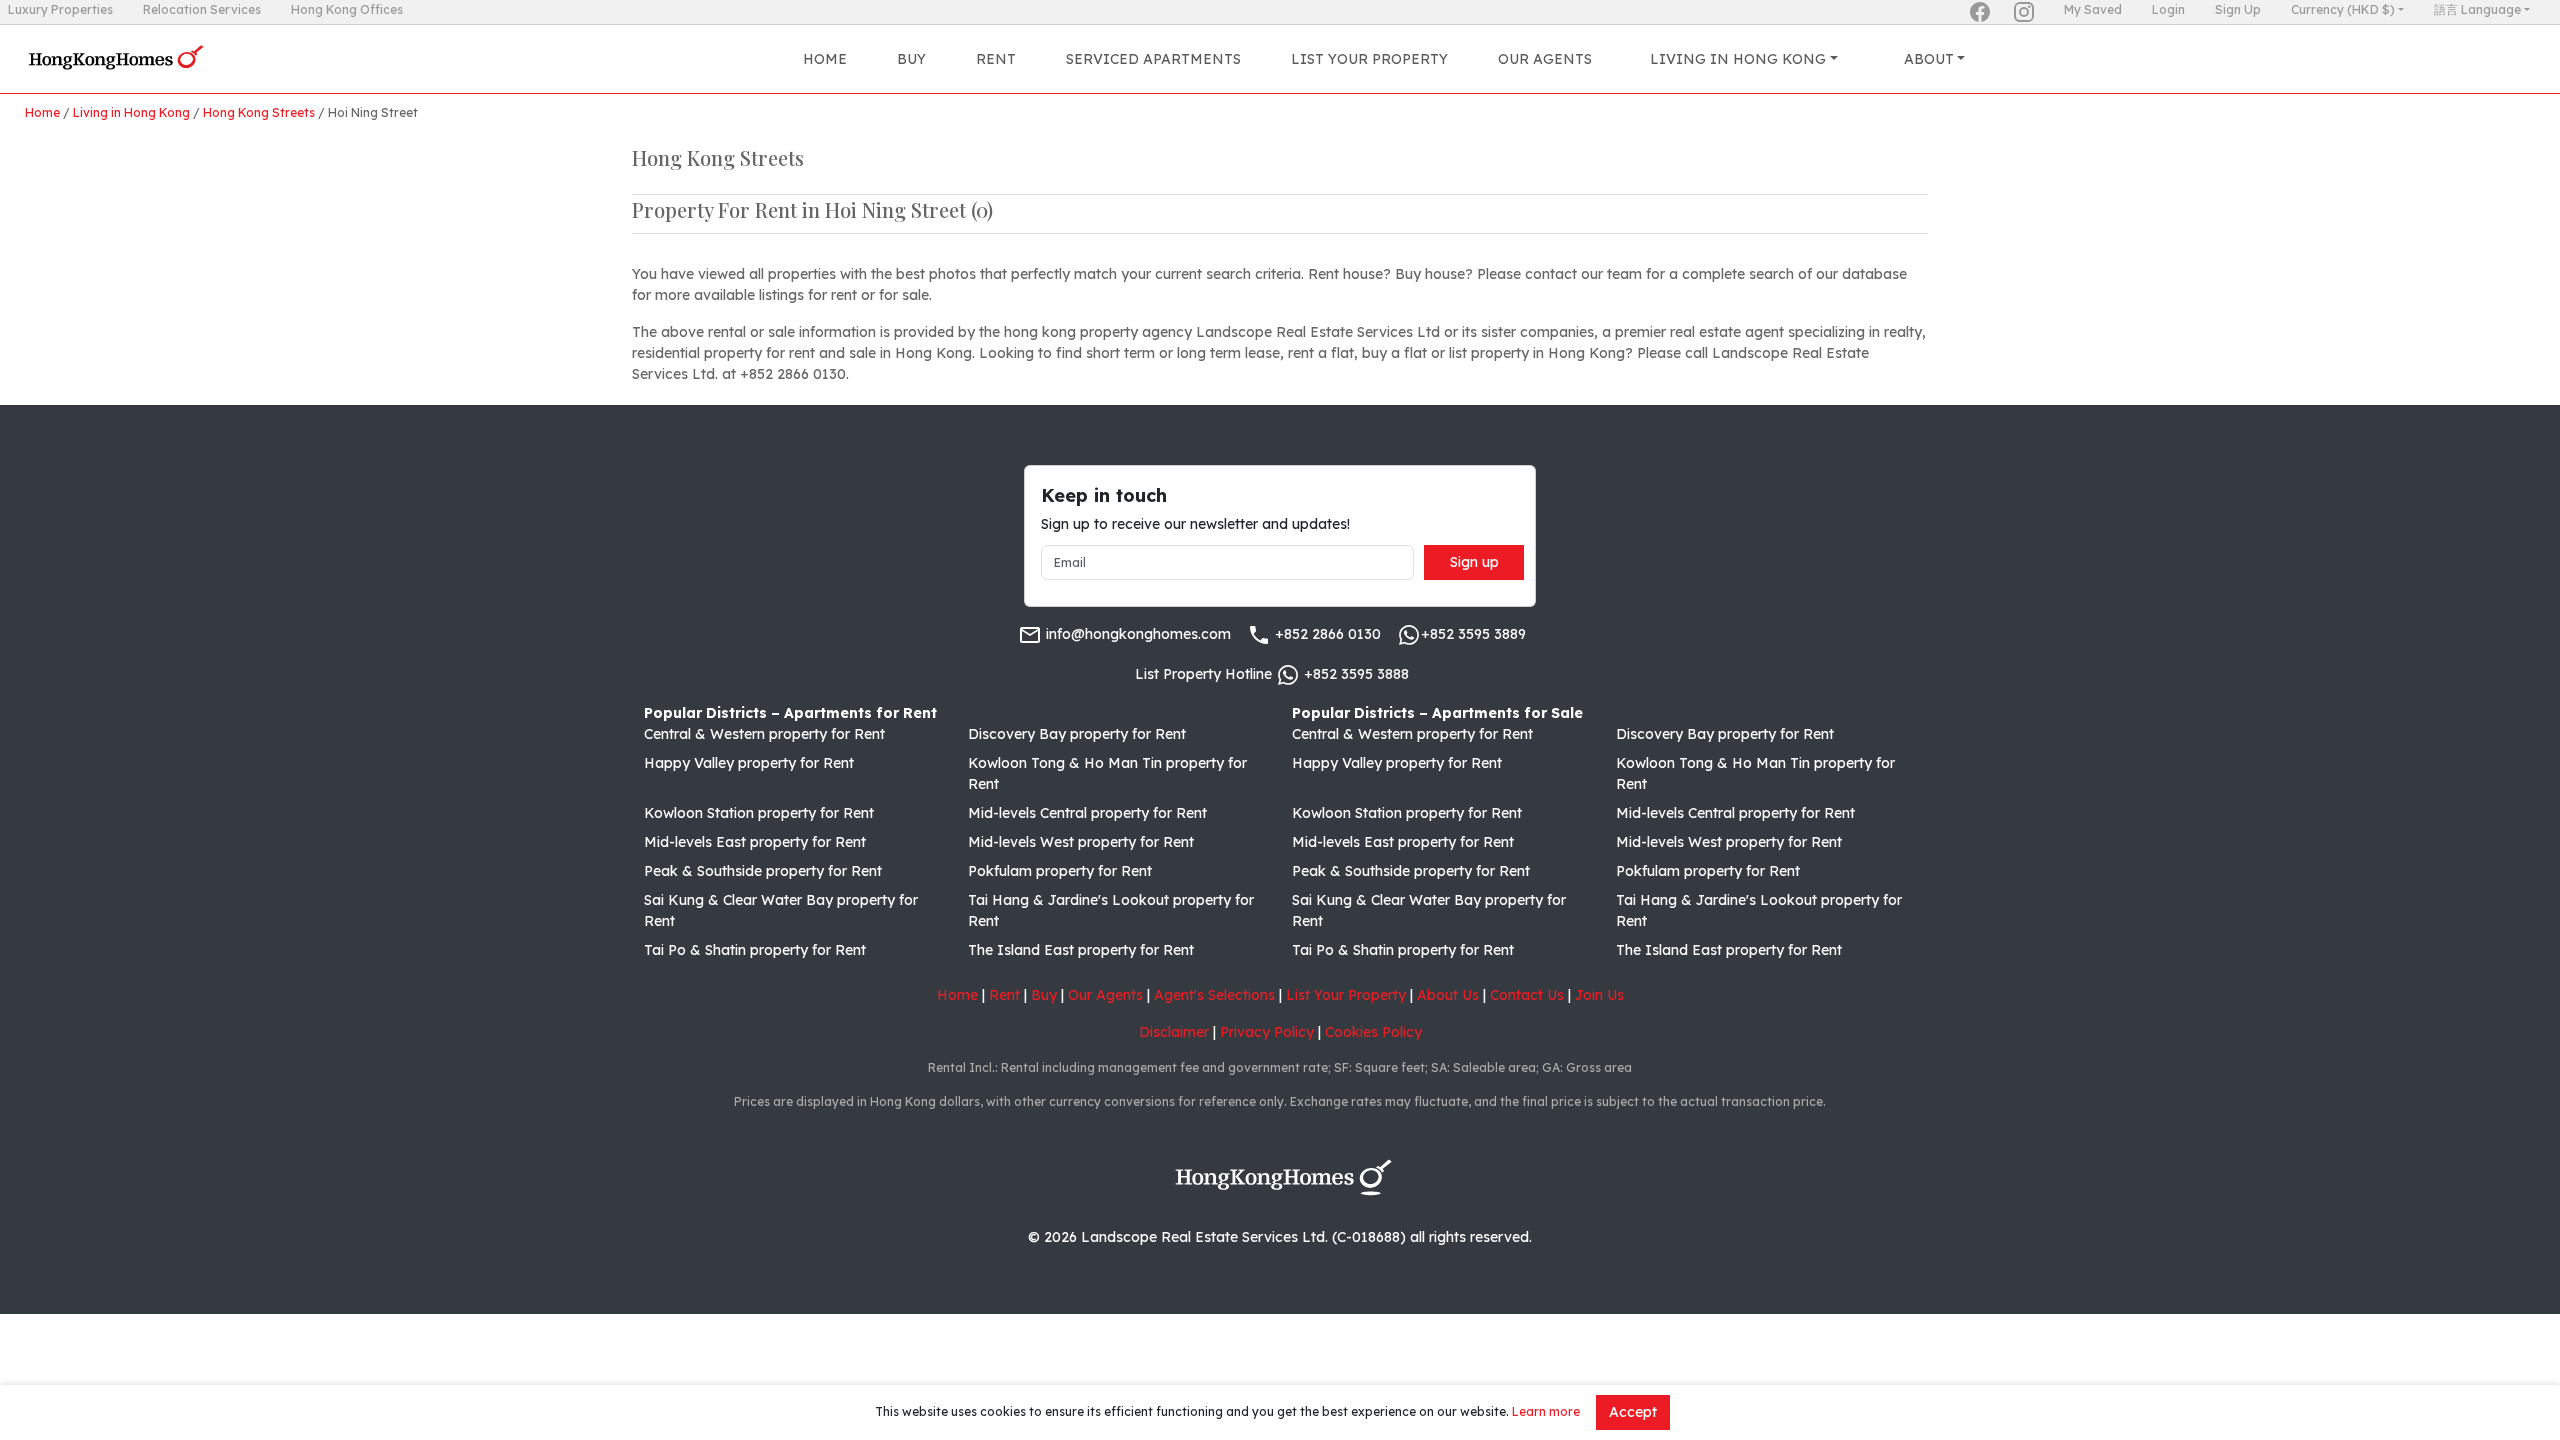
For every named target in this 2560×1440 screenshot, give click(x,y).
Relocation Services (202, 9)
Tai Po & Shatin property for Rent (755, 950)
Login (2168, 9)
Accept (1633, 1412)
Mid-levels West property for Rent (1081, 842)
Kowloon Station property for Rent (759, 813)
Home (825, 59)
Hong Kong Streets (259, 112)
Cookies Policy (1373, 1032)
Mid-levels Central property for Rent (1087, 813)
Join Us (1599, 995)
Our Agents (1545, 59)
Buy (911, 59)
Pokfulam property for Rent (1060, 871)
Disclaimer (1174, 1032)
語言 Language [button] (2477, 9)
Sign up (1474, 562)
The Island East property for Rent (1081, 950)
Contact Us (1527, 995)
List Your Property (1369, 59)
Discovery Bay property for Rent (1077, 734)
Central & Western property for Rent (764, 734)
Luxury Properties (60, 9)
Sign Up (2238, 9)
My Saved (2093, 9)
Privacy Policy (1267, 1032)
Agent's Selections (1214, 995)
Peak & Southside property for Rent (763, 871)
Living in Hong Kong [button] (1738, 59)
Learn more (1546, 1411)
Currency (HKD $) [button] (2343, 9)
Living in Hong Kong (131, 112)
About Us (1448, 995)
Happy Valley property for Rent (749, 763)
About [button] (1929, 59)
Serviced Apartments (1153, 59)
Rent (996, 59)
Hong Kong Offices (347, 9)
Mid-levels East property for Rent (755, 842)
